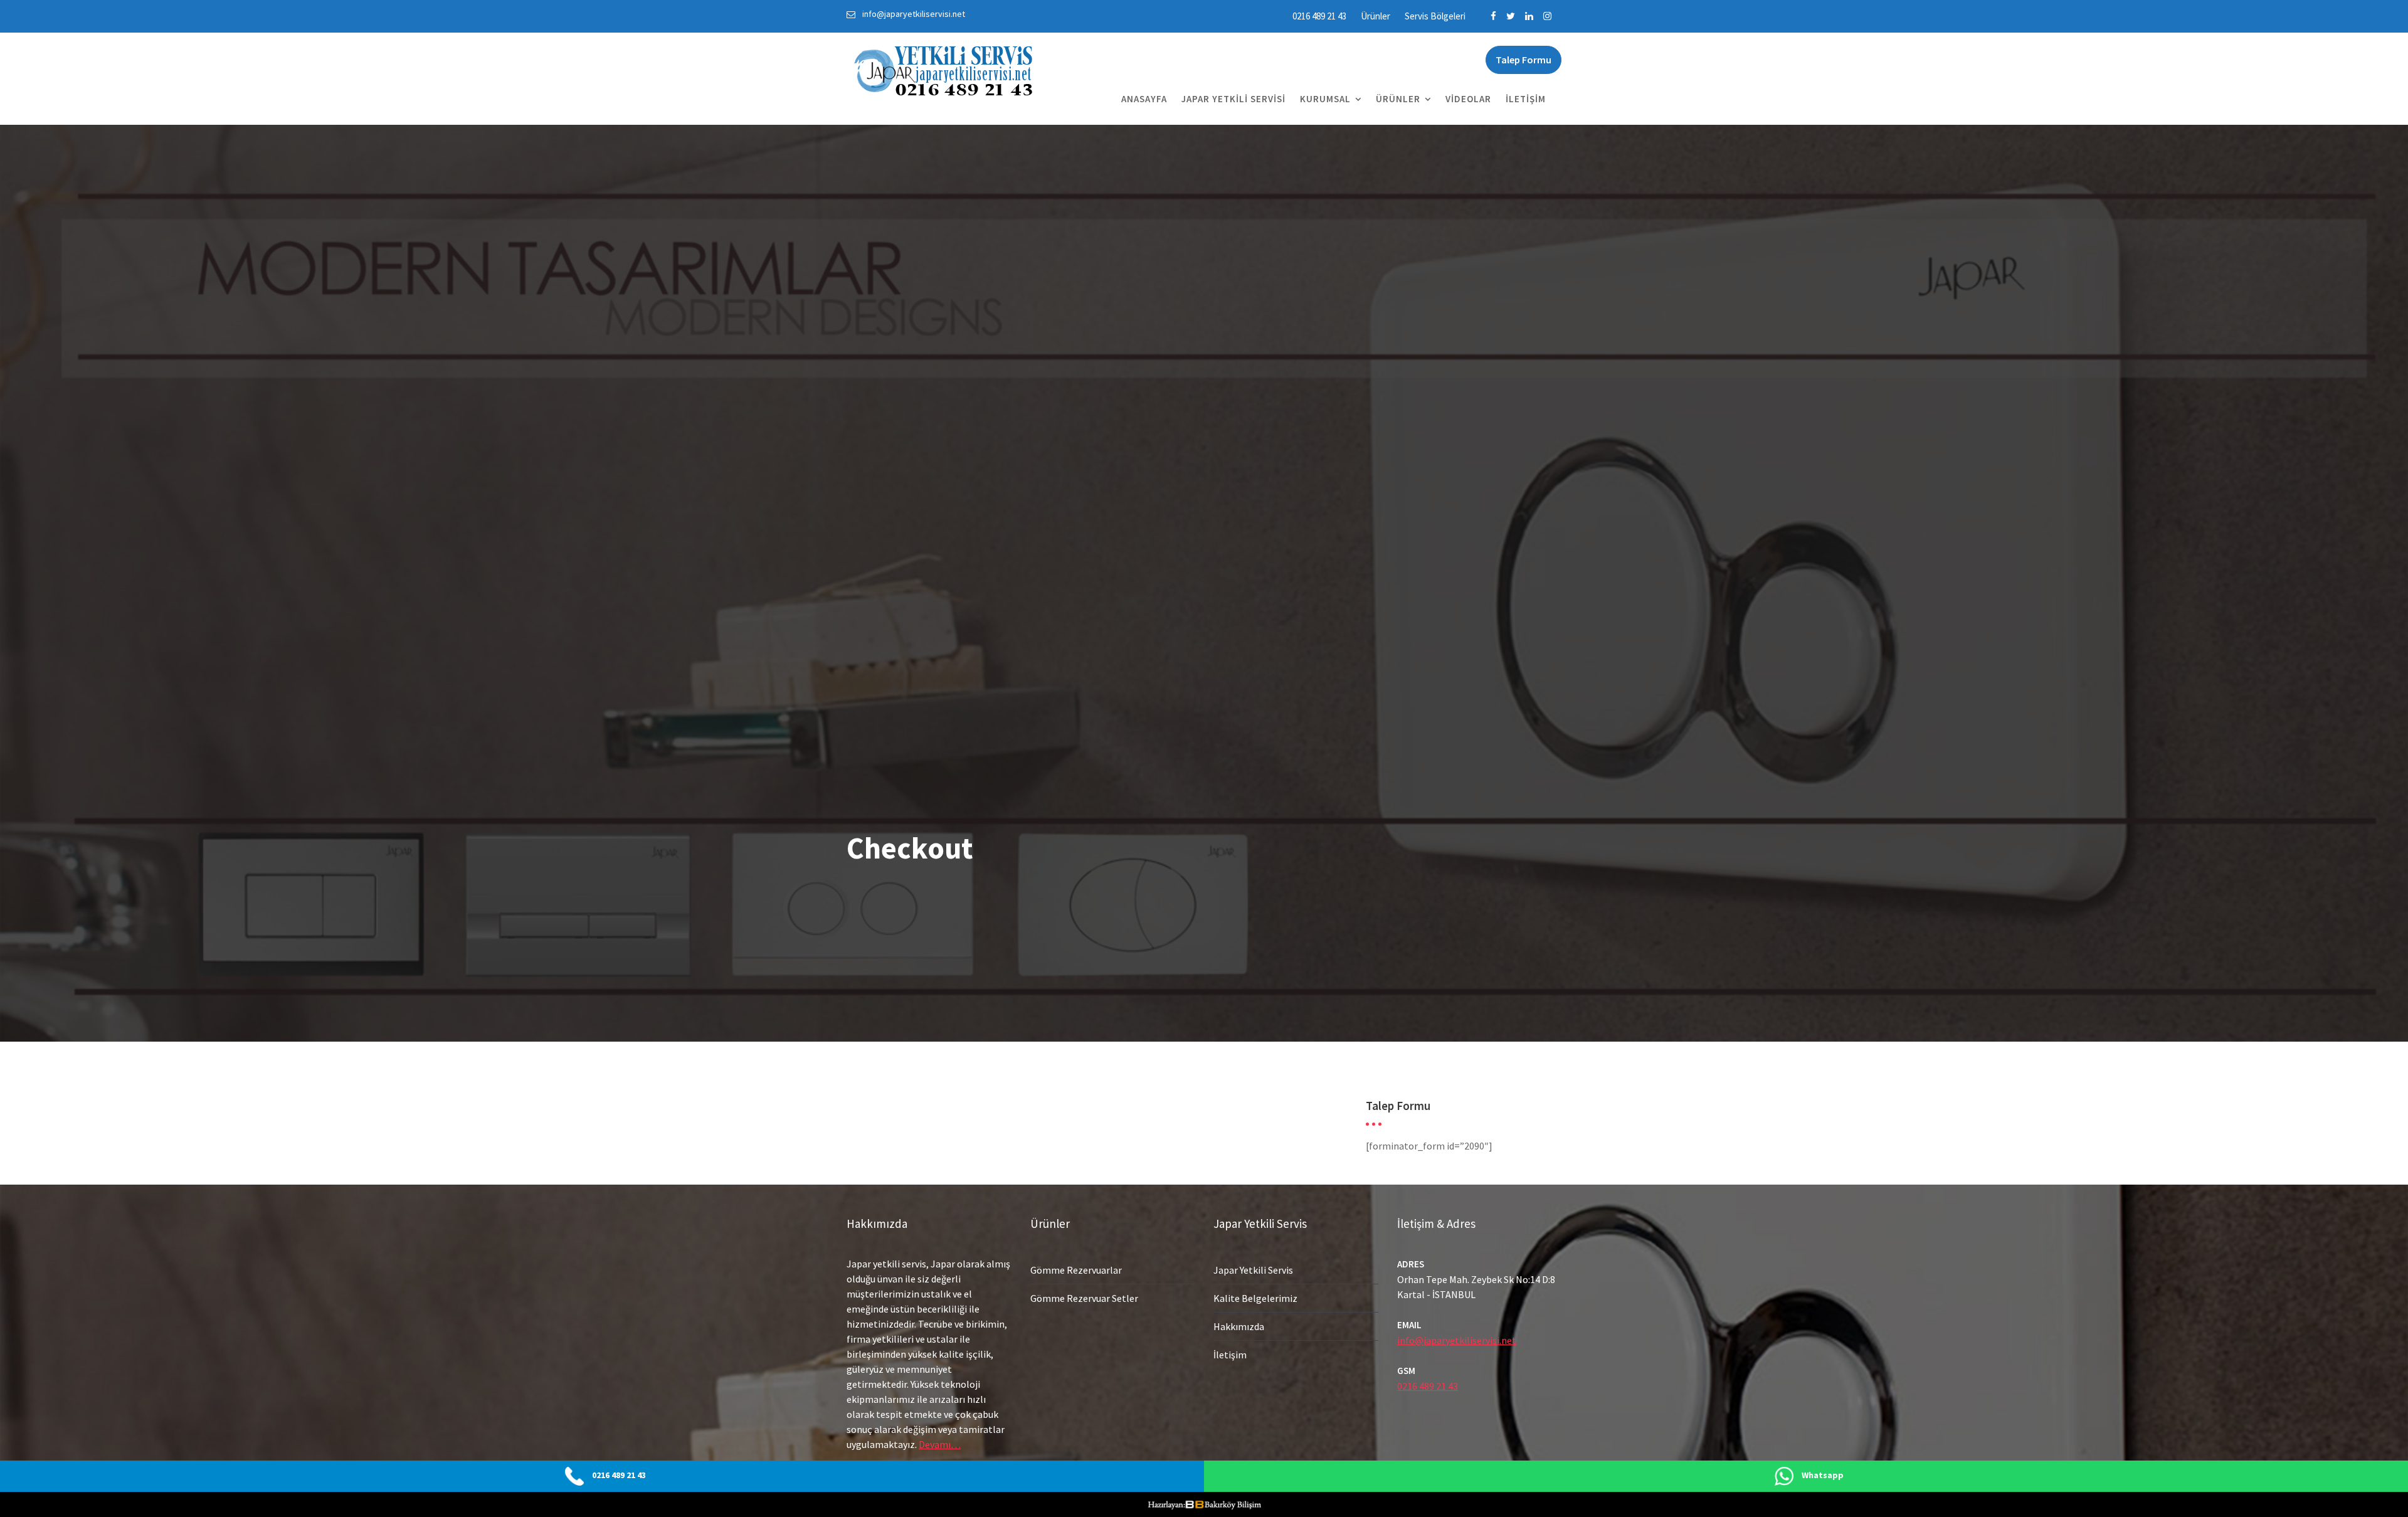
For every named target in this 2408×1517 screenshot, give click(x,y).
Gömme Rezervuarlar (1076, 1270)
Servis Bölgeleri (1435, 16)
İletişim (1526, 99)
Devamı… (940, 1444)
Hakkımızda (1239, 1326)
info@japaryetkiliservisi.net (1457, 1340)
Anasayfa (1144, 99)
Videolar (1468, 99)
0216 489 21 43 (1319, 16)
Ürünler (1376, 16)
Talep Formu (1523, 60)
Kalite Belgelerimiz (1255, 1298)
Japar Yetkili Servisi (1233, 99)
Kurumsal (1325, 99)
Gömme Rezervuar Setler (1084, 1298)
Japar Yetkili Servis (1253, 1270)
